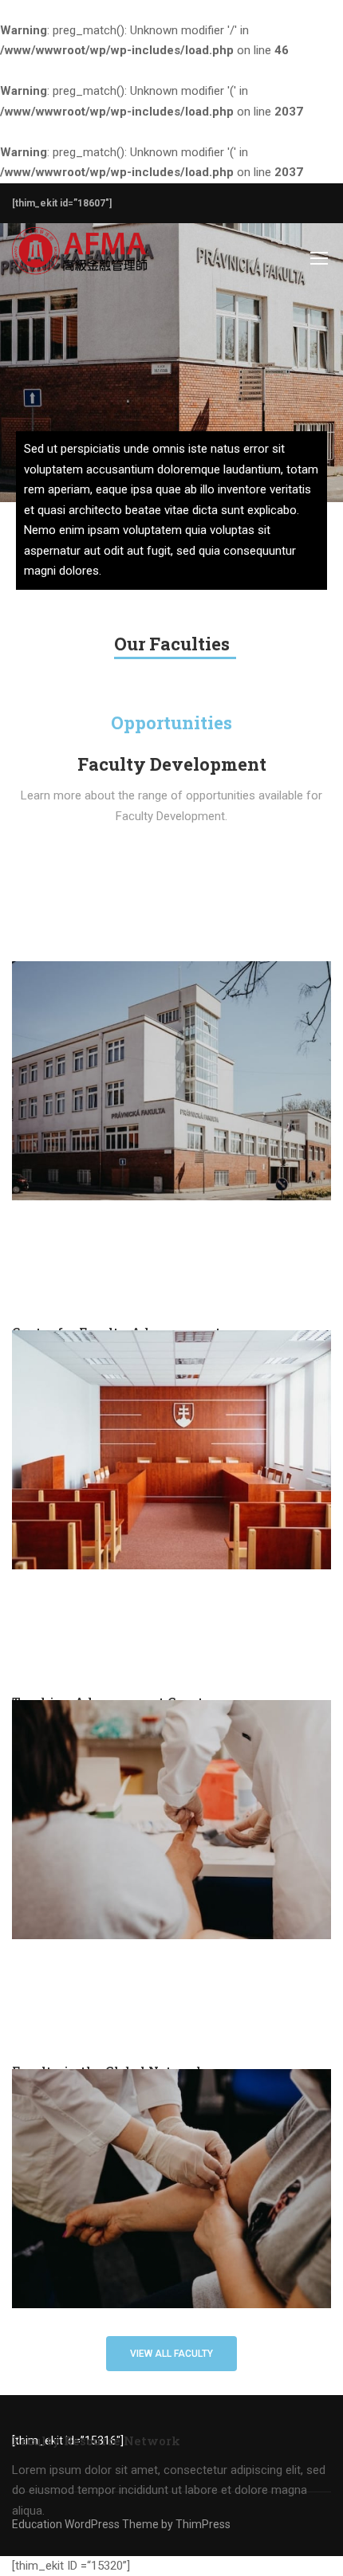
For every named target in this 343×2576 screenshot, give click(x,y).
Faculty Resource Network (96, 2441)
